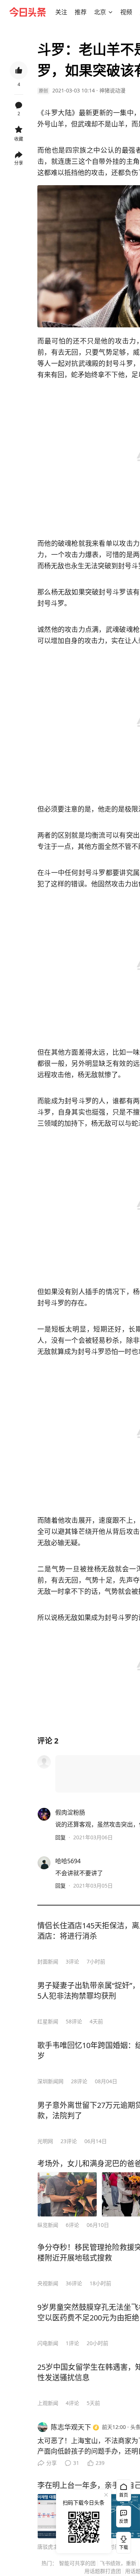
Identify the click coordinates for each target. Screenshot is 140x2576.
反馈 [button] (124, 2521)
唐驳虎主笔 (50, 2547)
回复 (60, 1837)
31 (76, 2463)
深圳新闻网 (50, 2081)
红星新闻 (48, 2021)
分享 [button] (19, 163)
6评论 (72, 2225)
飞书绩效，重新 (118, 2563)
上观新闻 (48, 2403)
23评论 (69, 2141)
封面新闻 (48, 1961)
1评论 (72, 2343)
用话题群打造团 (103, 2571)
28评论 (79, 2081)
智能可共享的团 (77, 2563)
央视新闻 (48, 2283)
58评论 (74, 2021)
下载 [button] (122, 2541)
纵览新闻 (48, 2225)
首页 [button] (124, 2495)
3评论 (72, 1961)
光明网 (45, 2141)
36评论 (74, 2283)
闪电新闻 (48, 2343)
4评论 (72, 2403)
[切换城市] (111, 12)
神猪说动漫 (112, 90)
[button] (61, 12)
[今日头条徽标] (28, 12)
